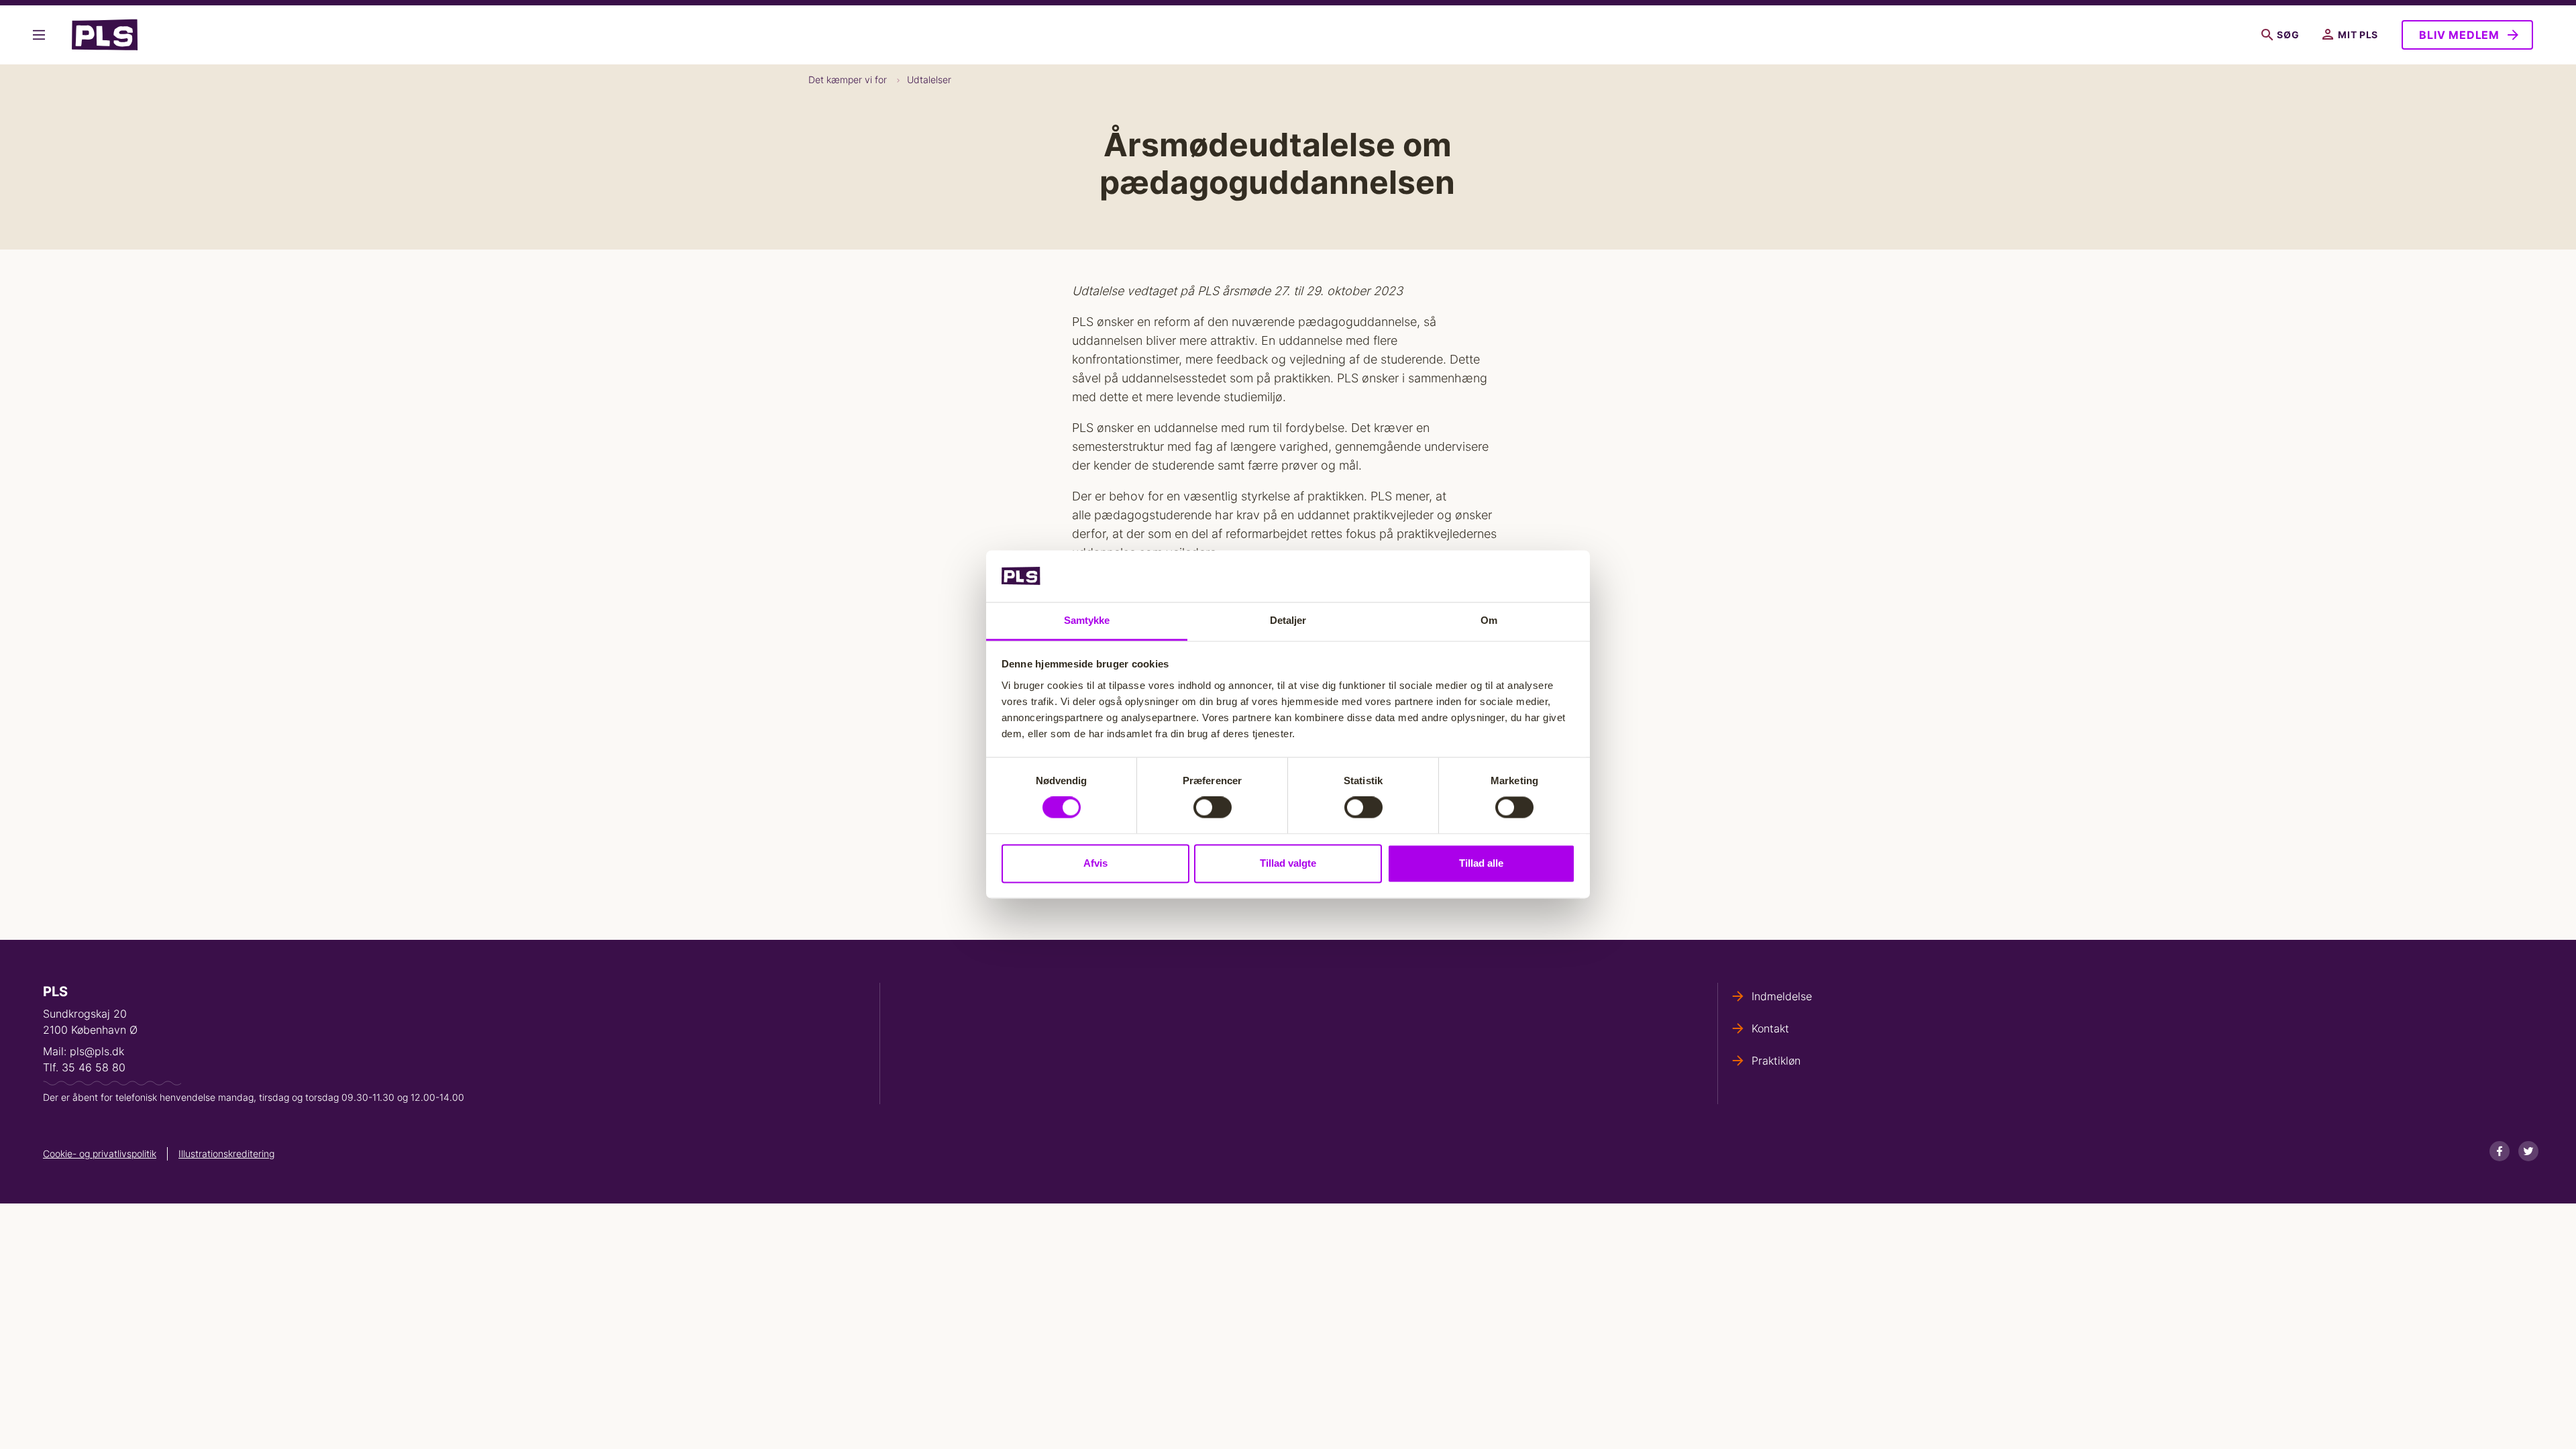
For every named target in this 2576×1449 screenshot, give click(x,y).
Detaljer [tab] (1288, 620)
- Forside (110, 35)
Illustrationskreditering (226, 1153)
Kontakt (1770, 1028)
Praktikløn (1776, 1061)
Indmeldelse (1782, 996)
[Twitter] (2528, 1151)
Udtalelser (929, 79)
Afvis (1095, 863)
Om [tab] (1489, 620)
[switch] (1213, 808)
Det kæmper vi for (848, 79)
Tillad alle (1481, 863)
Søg (2288, 35)
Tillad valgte (1288, 863)
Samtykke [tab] (1087, 620)
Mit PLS (2358, 35)
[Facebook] (2500, 1151)
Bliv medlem (2459, 35)
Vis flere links (42, 35)
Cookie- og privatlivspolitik (100, 1153)
